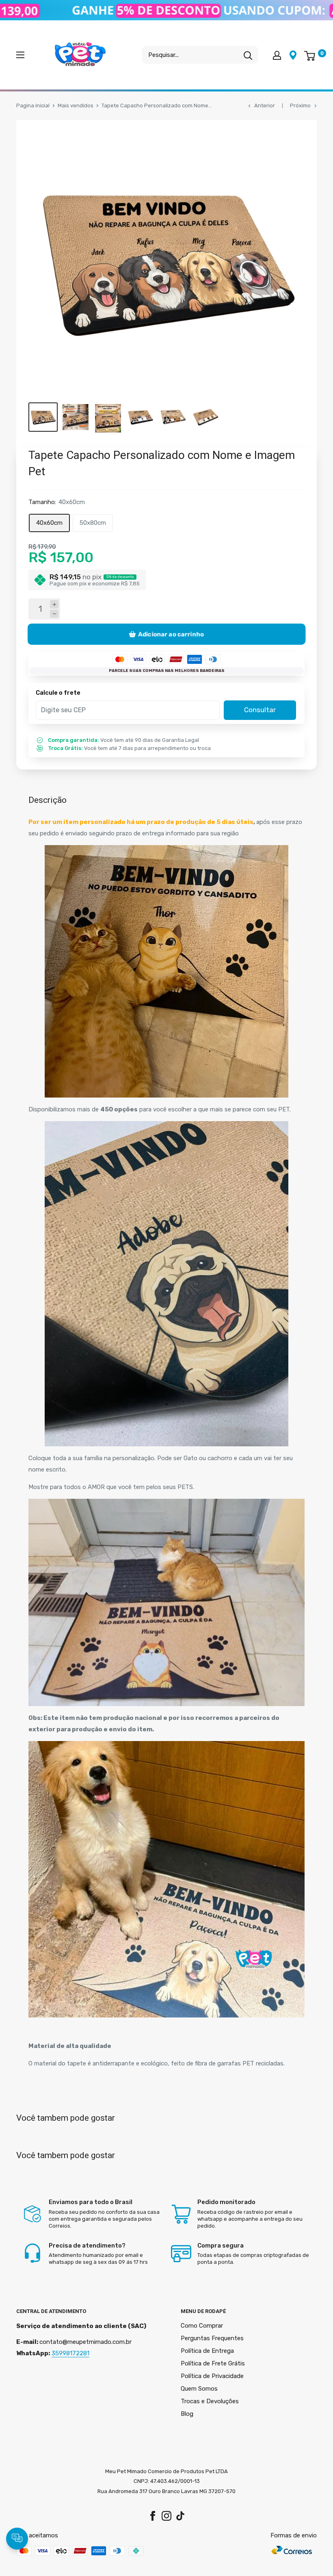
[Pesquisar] (248, 55)
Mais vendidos (76, 105)
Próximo (300, 105)
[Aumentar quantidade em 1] (54, 604)
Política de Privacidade (212, 2376)
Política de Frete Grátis (213, 2363)
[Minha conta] (277, 55)
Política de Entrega (207, 2351)
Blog (187, 2414)
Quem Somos (199, 2389)
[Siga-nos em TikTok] (180, 2516)
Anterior (265, 105)
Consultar (260, 710)
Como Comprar (202, 2326)
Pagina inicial (33, 105)
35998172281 (70, 2353)
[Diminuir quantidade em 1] (54, 614)
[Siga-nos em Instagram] (166, 2516)
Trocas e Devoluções (210, 2401)
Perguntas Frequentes (212, 2338)
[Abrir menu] (20, 55)
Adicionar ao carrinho (171, 634)
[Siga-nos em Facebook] (153, 2516)
